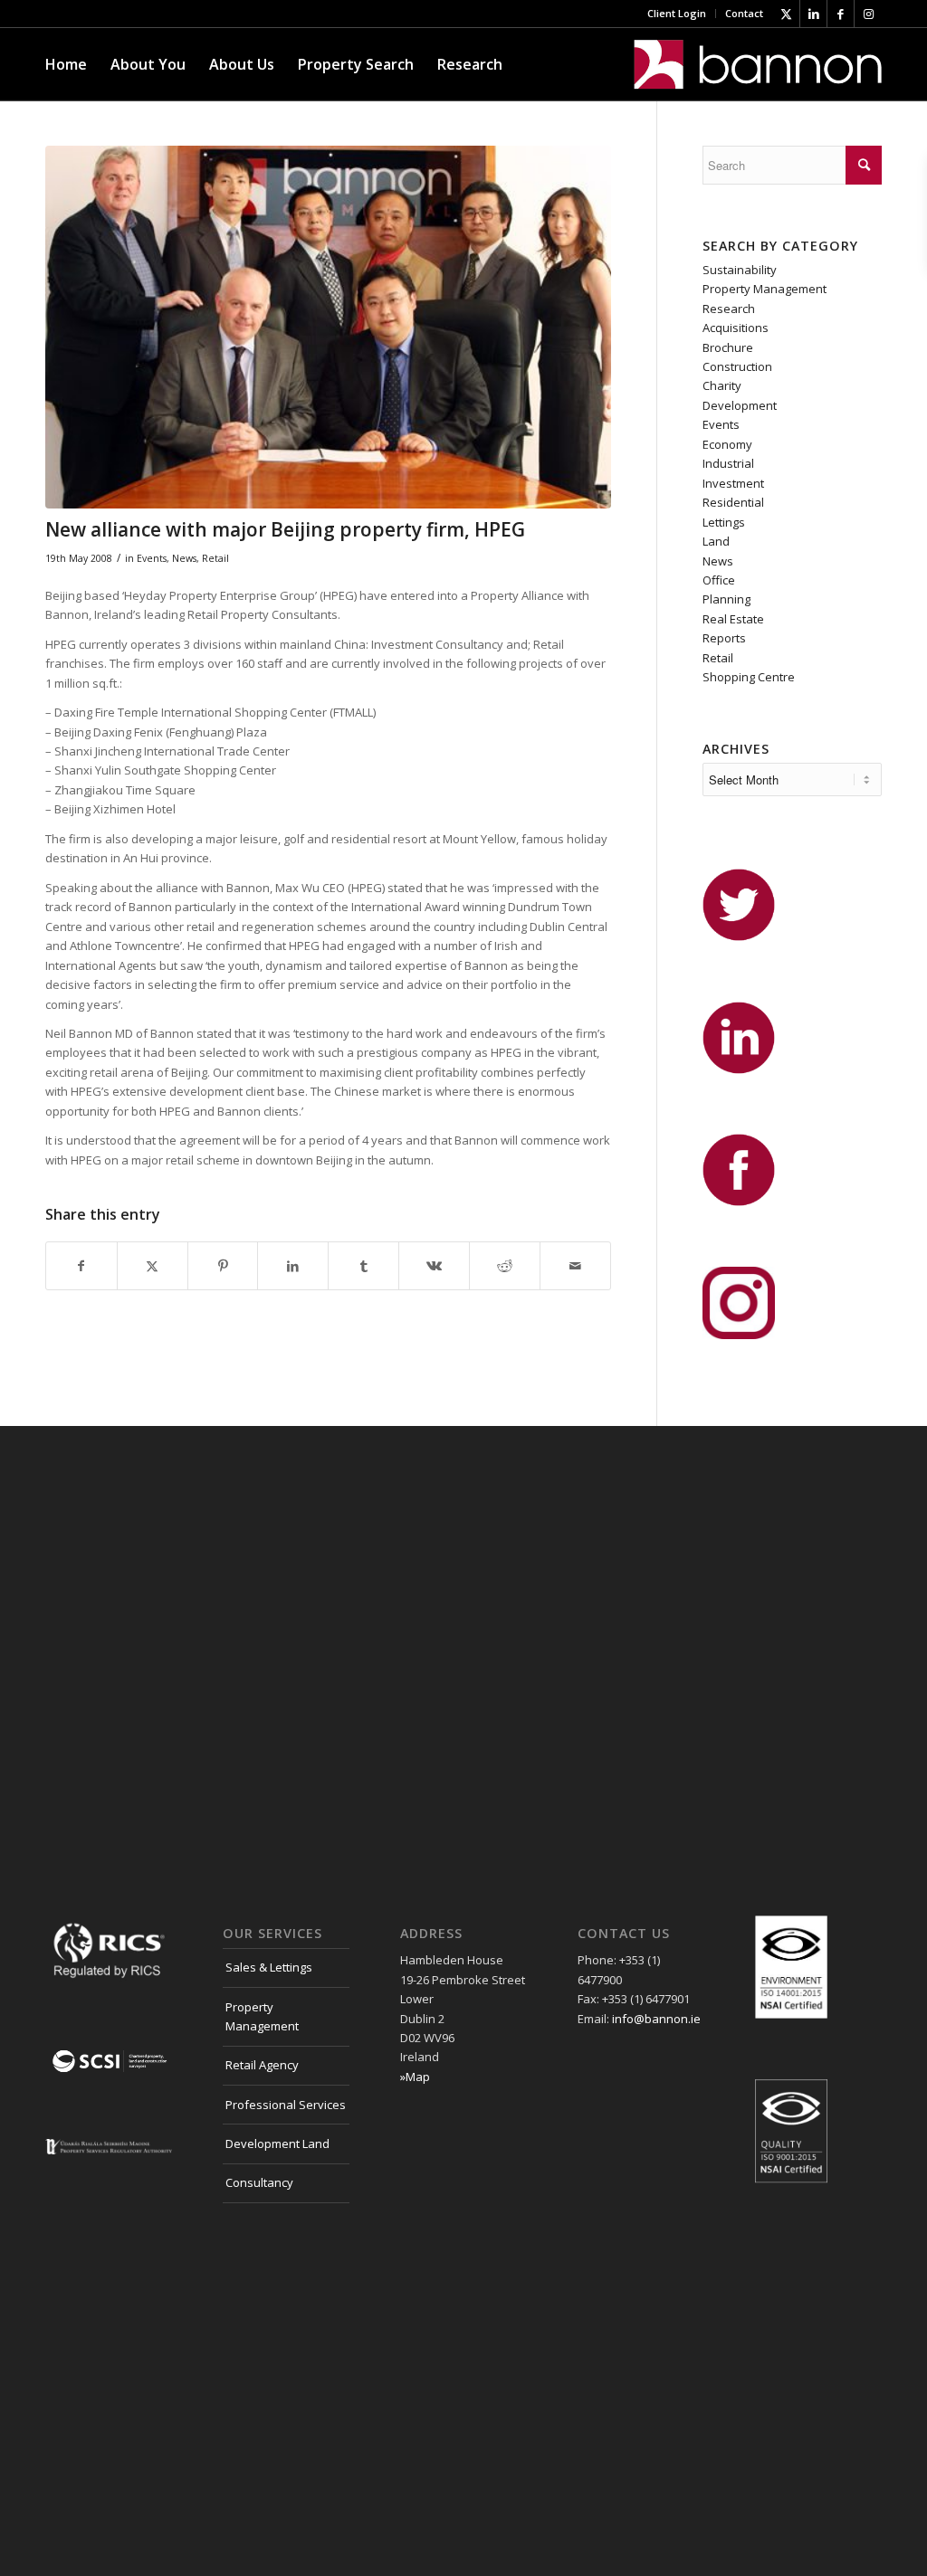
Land (716, 541)
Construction (737, 366)
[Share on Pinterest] (223, 1266)
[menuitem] (677, 14)
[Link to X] (786, 14)
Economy (727, 444)
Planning (726, 599)
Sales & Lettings (269, 1967)
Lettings (724, 522)
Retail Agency (262, 2065)
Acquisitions (736, 328)
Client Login (677, 13)
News (184, 558)
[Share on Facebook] (81, 1266)
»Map (415, 2077)
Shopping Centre (749, 677)
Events (152, 558)
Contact (744, 13)
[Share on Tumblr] (363, 1266)
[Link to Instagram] (868, 14)
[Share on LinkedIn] (293, 1266)
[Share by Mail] (575, 1266)
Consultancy (259, 2182)
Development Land (277, 2143)
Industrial (728, 463)
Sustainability (740, 270)
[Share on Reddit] (505, 1266)
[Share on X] (153, 1266)
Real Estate (733, 619)
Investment (733, 483)
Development (740, 405)
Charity (722, 385)
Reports (724, 638)
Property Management (765, 289)
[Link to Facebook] (841, 14)
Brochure (728, 347)
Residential (733, 502)
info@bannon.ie (656, 2019)
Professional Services (286, 2105)
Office (719, 580)
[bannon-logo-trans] (758, 64)
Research (729, 309)
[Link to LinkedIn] (813, 14)
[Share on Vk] (434, 1266)
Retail (215, 558)
